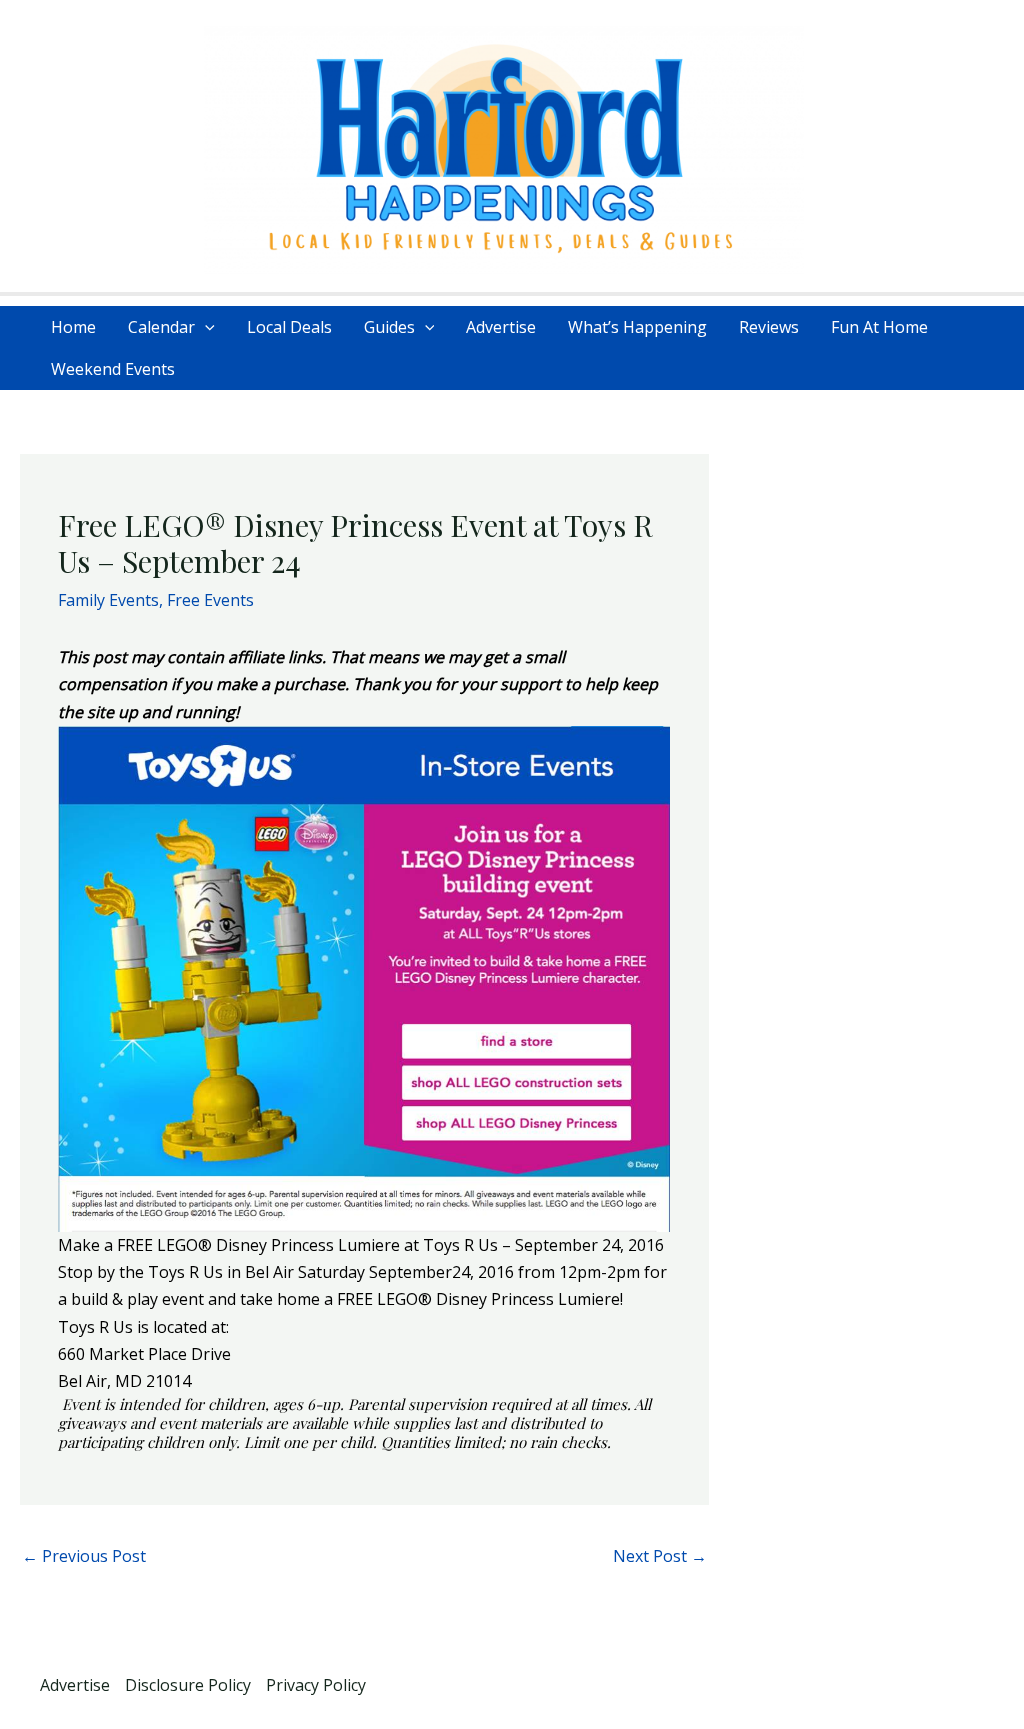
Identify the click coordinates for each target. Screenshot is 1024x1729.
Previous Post (84, 1556)
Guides (389, 327)
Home (73, 327)
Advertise (501, 327)
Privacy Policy (316, 1685)
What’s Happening (637, 327)
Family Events (108, 600)
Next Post (660, 1556)
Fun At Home (879, 327)
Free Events (210, 600)
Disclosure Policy (188, 1685)
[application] (205, 327)
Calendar (161, 327)
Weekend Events (113, 369)
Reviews (769, 327)
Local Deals (289, 327)
